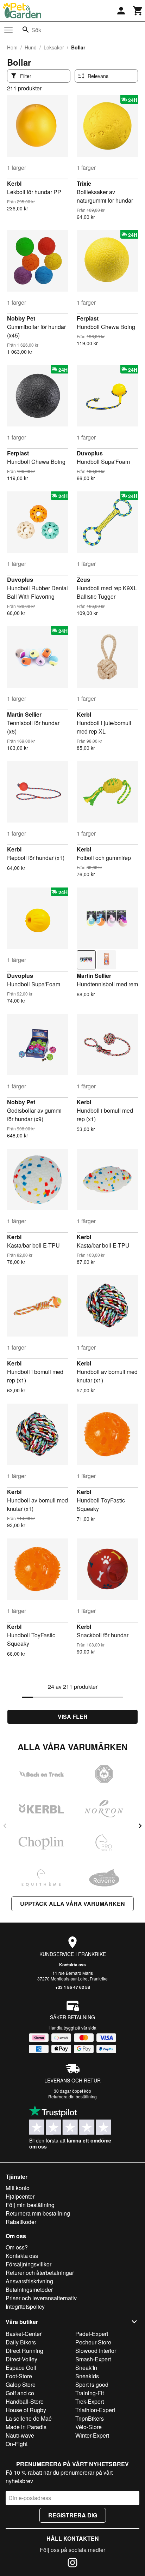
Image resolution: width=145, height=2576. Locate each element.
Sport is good (92, 2384)
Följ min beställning (30, 2205)
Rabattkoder (21, 2222)
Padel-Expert (92, 2334)
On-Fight (17, 2444)
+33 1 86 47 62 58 (73, 1987)
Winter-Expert (92, 2435)
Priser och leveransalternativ (41, 2298)
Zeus (83, 579)
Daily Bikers (21, 2342)
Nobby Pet (21, 318)
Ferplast (88, 318)
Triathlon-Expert (95, 2410)
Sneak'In (86, 2368)
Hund (31, 47)
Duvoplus (90, 453)
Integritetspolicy (25, 2306)
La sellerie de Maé (29, 2418)
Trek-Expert (90, 2401)
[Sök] (26, 30)
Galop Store (21, 2384)
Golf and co (20, 2393)
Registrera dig (73, 2515)
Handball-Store (25, 2401)
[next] (140, 1826)
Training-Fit (90, 2393)
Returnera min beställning (38, 2213)
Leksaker (54, 47)
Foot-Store (19, 2376)
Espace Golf (21, 2368)
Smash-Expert (93, 2359)
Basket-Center (24, 2334)
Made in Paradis (26, 2427)
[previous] (5, 1826)
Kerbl (14, 183)
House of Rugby (26, 2410)
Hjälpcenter (20, 2196)
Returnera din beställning (72, 2096)
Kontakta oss (72, 1965)
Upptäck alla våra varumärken (72, 1904)
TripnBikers (90, 2418)
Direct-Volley (21, 2359)
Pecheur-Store (93, 2342)
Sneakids (87, 2376)
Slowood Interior (96, 2351)
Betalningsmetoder (29, 2290)
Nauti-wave (20, 2435)
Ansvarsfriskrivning (29, 2281)
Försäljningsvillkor (29, 2264)
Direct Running (24, 2351)
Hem (12, 47)
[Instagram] (72, 2564)
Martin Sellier (24, 714)
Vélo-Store (89, 2427)
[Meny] (8, 30)
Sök (36, 30)
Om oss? (17, 2247)
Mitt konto (18, 2188)
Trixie (84, 183)
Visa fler (73, 1717)
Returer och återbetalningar (40, 2273)
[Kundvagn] (138, 11)
